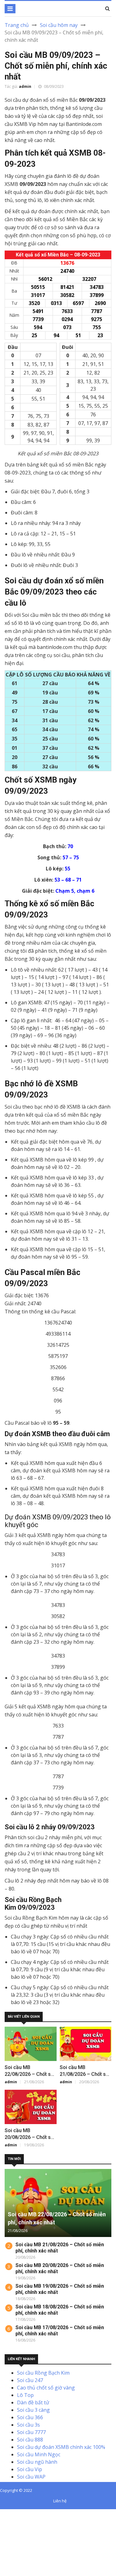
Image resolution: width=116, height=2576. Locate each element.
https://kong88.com (23, 2535)
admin (25, 86)
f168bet (28, 2520)
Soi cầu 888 (30, 2440)
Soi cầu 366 (30, 2417)
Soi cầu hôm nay (59, 25)
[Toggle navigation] (10, 9)
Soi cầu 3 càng (33, 2410)
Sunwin (27, 2513)
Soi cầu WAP (31, 2477)
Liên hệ (60, 2501)
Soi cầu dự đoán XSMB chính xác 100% (61, 2447)
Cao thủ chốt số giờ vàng (46, 2388)
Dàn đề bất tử (33, 2402)
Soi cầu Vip (30, 2469)
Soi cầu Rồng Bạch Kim (43, 2373)
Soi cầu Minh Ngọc (39, 2454)
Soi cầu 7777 (31, 2432)
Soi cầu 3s (28, 2425)
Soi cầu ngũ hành (37, 2462)
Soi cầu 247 (30, 2380)
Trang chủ (17, 25)
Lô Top (25, 2395)
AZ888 (7, 2513)
